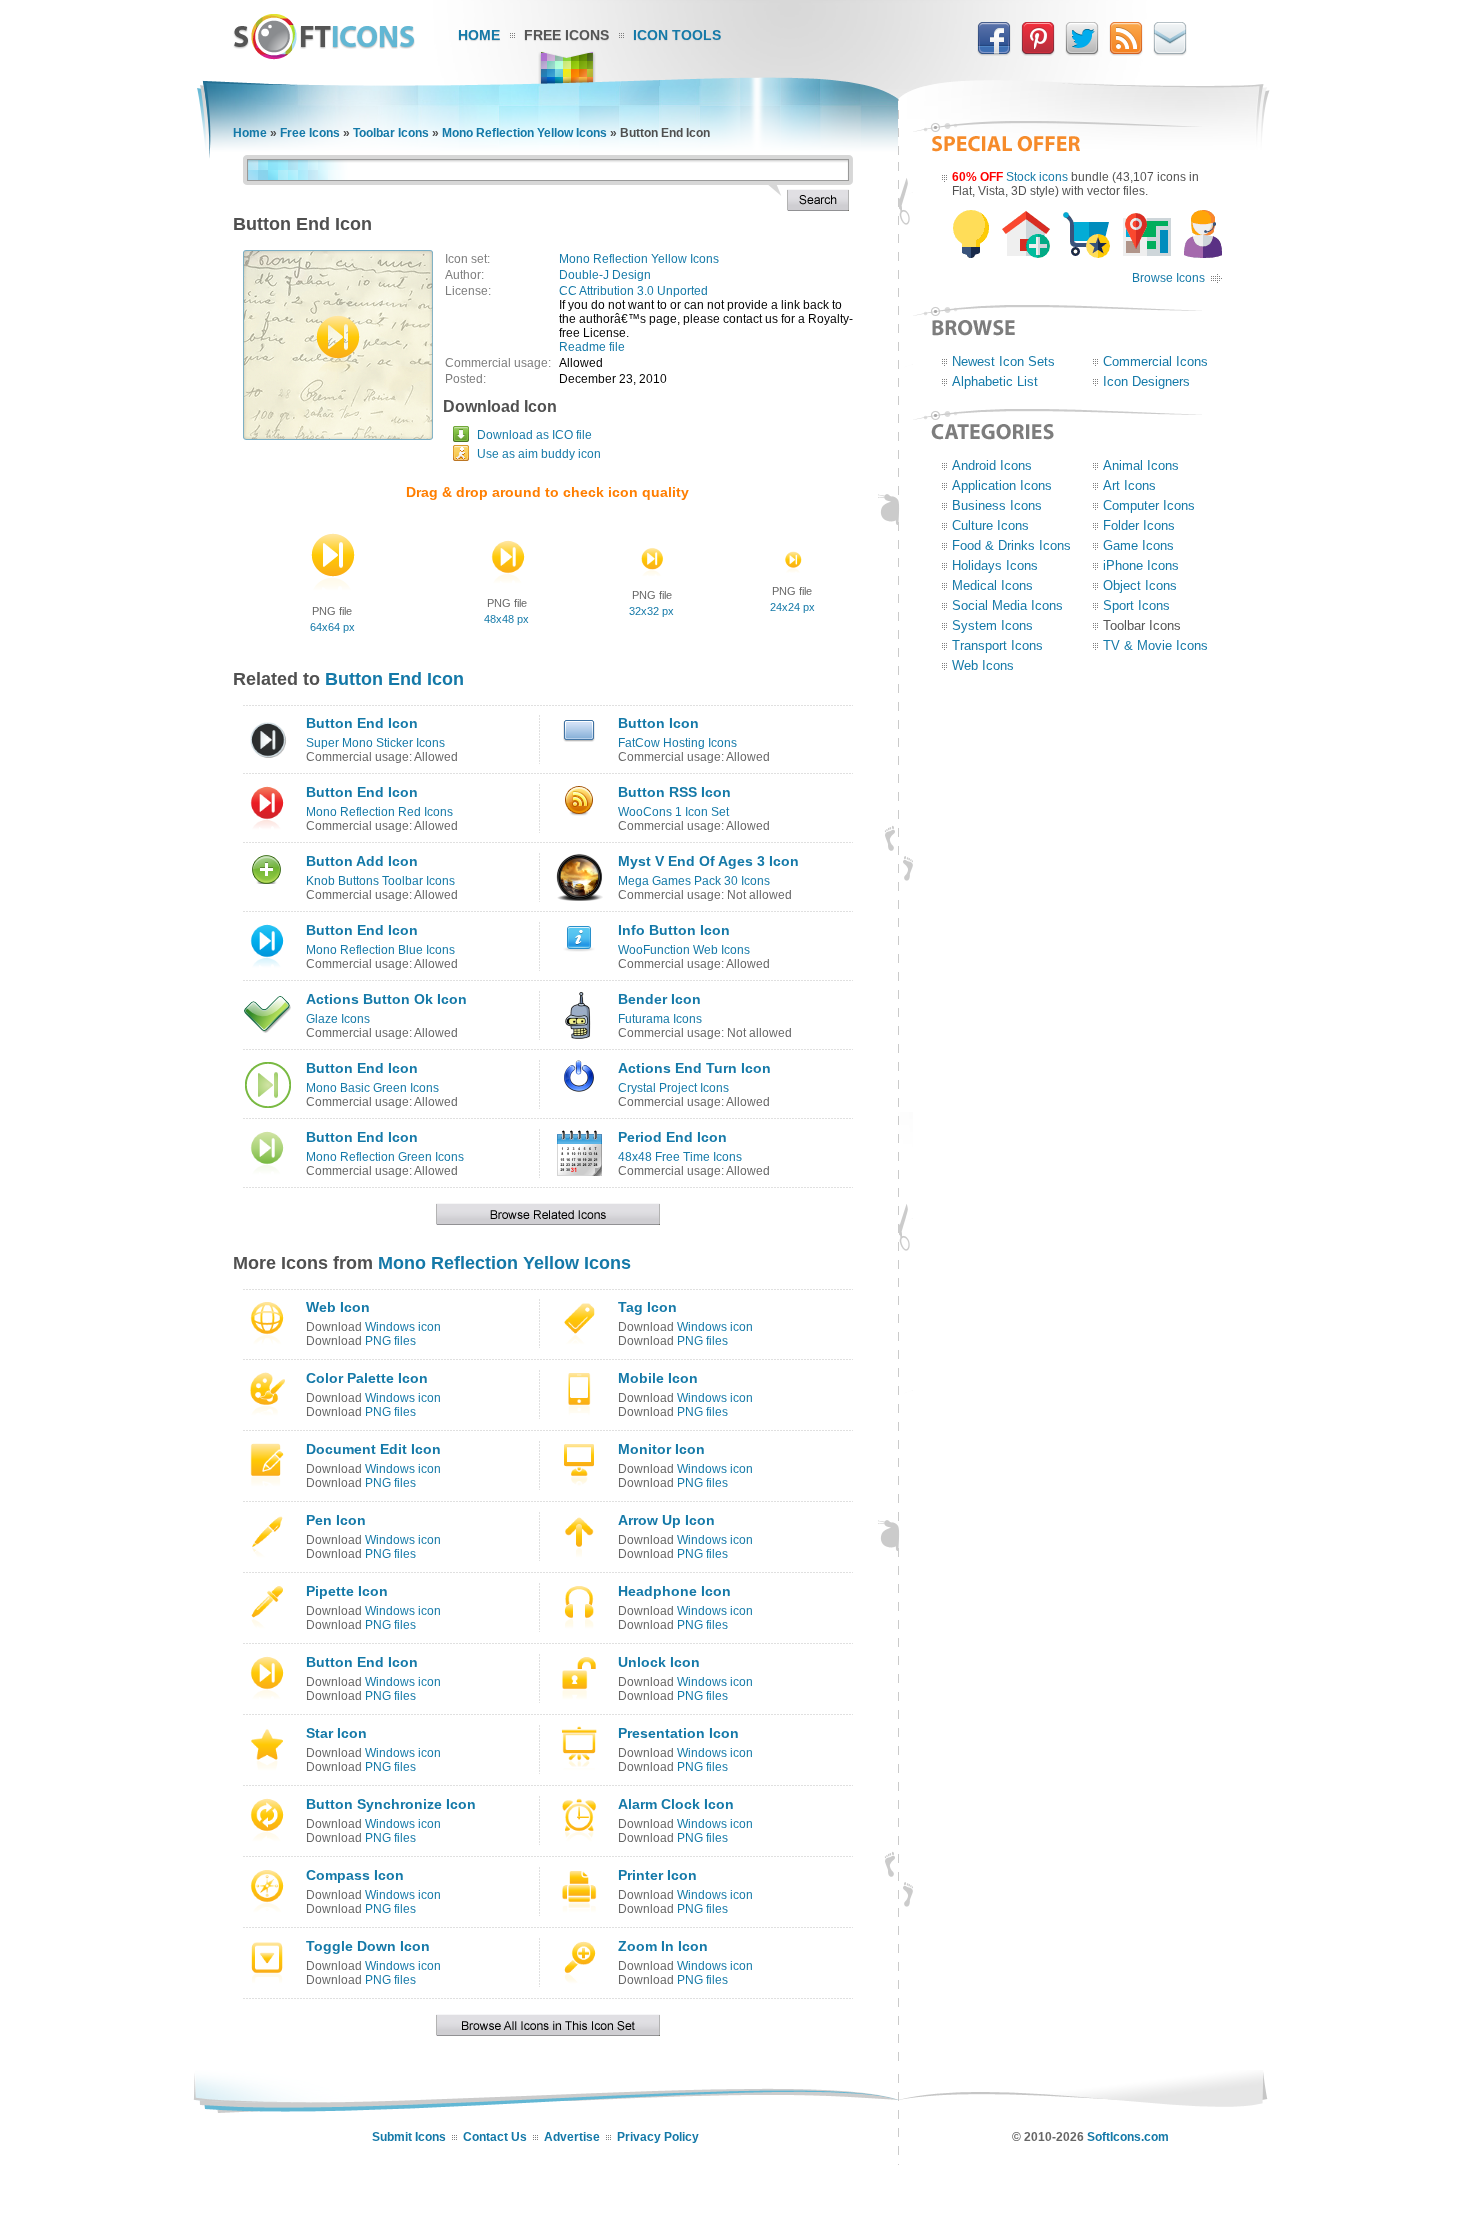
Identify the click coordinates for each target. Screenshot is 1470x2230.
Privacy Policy (658, 2137)
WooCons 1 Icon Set (673, 812)
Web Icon (338, 1307)
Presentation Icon (678, 1733)
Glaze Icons (338, 1019)
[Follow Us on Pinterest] (1038, 51)
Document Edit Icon (373, 1449)
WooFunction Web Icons (684, 950)
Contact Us (495, 2137)
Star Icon (336, 1733)
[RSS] (1126, 51)
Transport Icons (997, 645)
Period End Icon (672, 1137)
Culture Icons (990, 525)
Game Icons (1138, 545)
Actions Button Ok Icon (386, 999)
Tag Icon (647, 1307)
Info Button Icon (674, 930)
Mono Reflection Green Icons (385, 1157)
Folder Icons (1139, 525)
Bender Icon (659, 999)
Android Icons (992, 465)
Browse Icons (1168, 278)
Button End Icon (394, 679)
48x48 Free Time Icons (680, 1157)
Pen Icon (336, 1520)
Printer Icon (657, 1875)
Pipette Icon (347, 1591)
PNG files (390, 1341)
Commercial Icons (1155, 361)
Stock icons (1037, 177)
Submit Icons (409, 2137)
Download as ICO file (534, 435)
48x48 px (506, 619)
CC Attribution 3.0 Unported (633, 291)
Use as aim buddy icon (539, 454)
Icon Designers (1146, 381)
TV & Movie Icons (1155, 645)
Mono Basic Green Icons (372, 1088)
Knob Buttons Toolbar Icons (380, 881)
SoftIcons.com (1128, 2137)
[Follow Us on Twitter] (1082, 51)
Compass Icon (355, 1875)
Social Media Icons (1007, 605)
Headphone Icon (674, 1591)
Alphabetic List (995, 381)
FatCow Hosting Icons (677, 743)
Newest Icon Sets (1003, 361)
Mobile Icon (658, 1378)
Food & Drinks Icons (1011, 545)
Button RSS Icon (674, 792)
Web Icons (983, 665)
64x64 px (332, 627)
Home (479, 35)
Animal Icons (1141, 465)
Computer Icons (1149, 505)
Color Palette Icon (367, 1378)
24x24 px (792, 607)
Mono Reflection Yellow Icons (524, 133)
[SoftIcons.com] (324, 55)
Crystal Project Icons (673, 1088)
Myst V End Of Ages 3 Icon (708, 861)
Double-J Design (605, 275)
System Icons (992, 625)
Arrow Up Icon (666, 1520)
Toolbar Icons (391, 133)
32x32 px (651, 611)
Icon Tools (677, 35)
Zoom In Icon (663, 1946)
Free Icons (566, 35)
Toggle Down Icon (368, 1946)
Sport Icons (1136, 605)
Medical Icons (992, 585)
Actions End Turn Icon (694, 1068)
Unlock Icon (659, 1662)
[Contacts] (1170, 51)
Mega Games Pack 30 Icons (694, 881)
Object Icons (1140, 585)
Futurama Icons (660, 1019)
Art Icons (1129, 485)
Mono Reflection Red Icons (379, 812)
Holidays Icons (995, 565)
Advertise (572, 2137)
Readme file (592, 347)
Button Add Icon (362, 861)
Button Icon (658, 723)
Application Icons (1002, 485)
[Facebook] (994, 51)
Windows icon (403, 1327)
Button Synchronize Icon (391, 1804)
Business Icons (997, 505)
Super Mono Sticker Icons (375, 743)
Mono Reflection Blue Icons (380, 950)
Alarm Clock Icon (676, 1804)
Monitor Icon (661, 1449)
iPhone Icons (1141, 565)
